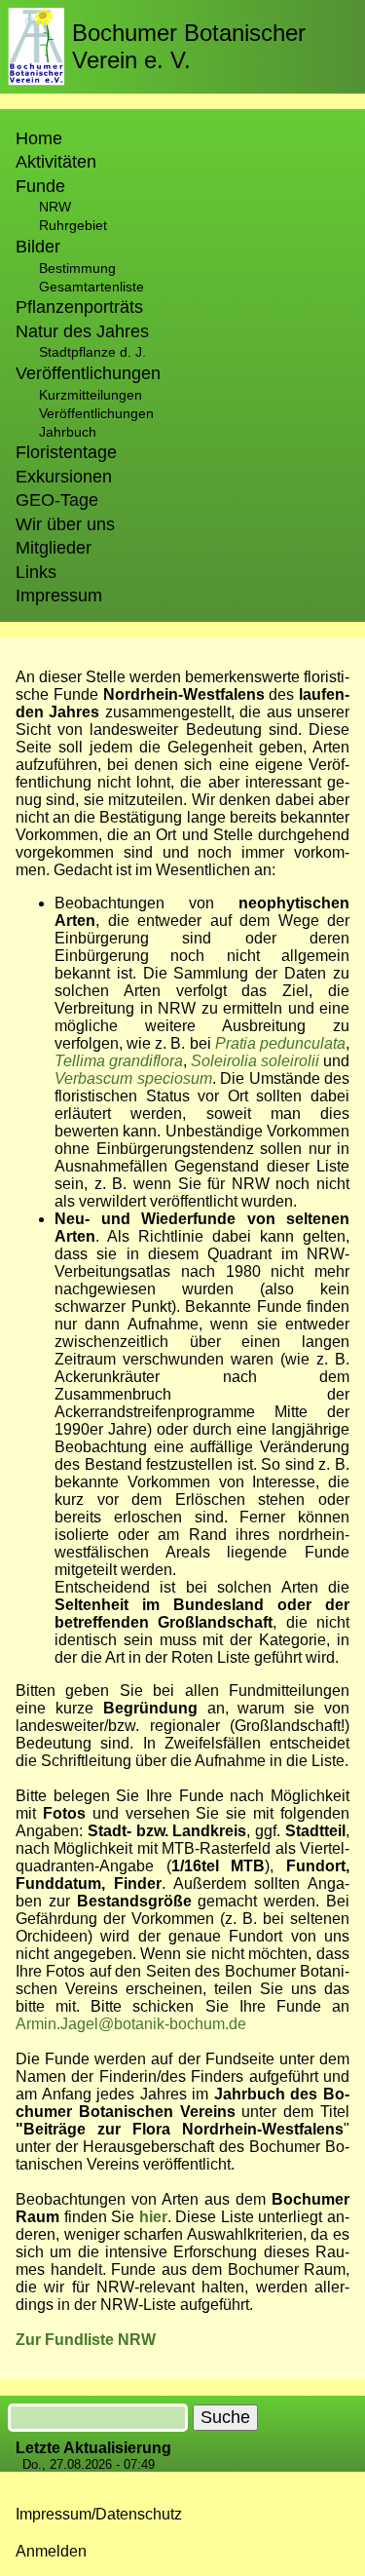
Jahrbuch (68, 432)
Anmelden (51, 2551)
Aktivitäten (56, 162)
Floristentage (66, 452)
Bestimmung (77, 268)
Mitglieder (54, 548)
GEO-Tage (57, 500)
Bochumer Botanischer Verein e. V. (189, 46)
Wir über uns (65, 524)
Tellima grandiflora (119, 1061)
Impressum (59, 596)
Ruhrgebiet (73, 225)
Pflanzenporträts (79, 307)
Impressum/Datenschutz (99, 2514)
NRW (55, 207)
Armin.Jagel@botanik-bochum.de (131, 2024)
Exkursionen (64, 477)
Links (36, 572)
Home (39, 138)
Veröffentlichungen (96, 413)
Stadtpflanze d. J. (92, 352)
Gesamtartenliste (91, 287)
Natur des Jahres (82, 331)
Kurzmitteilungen (91, 395)
